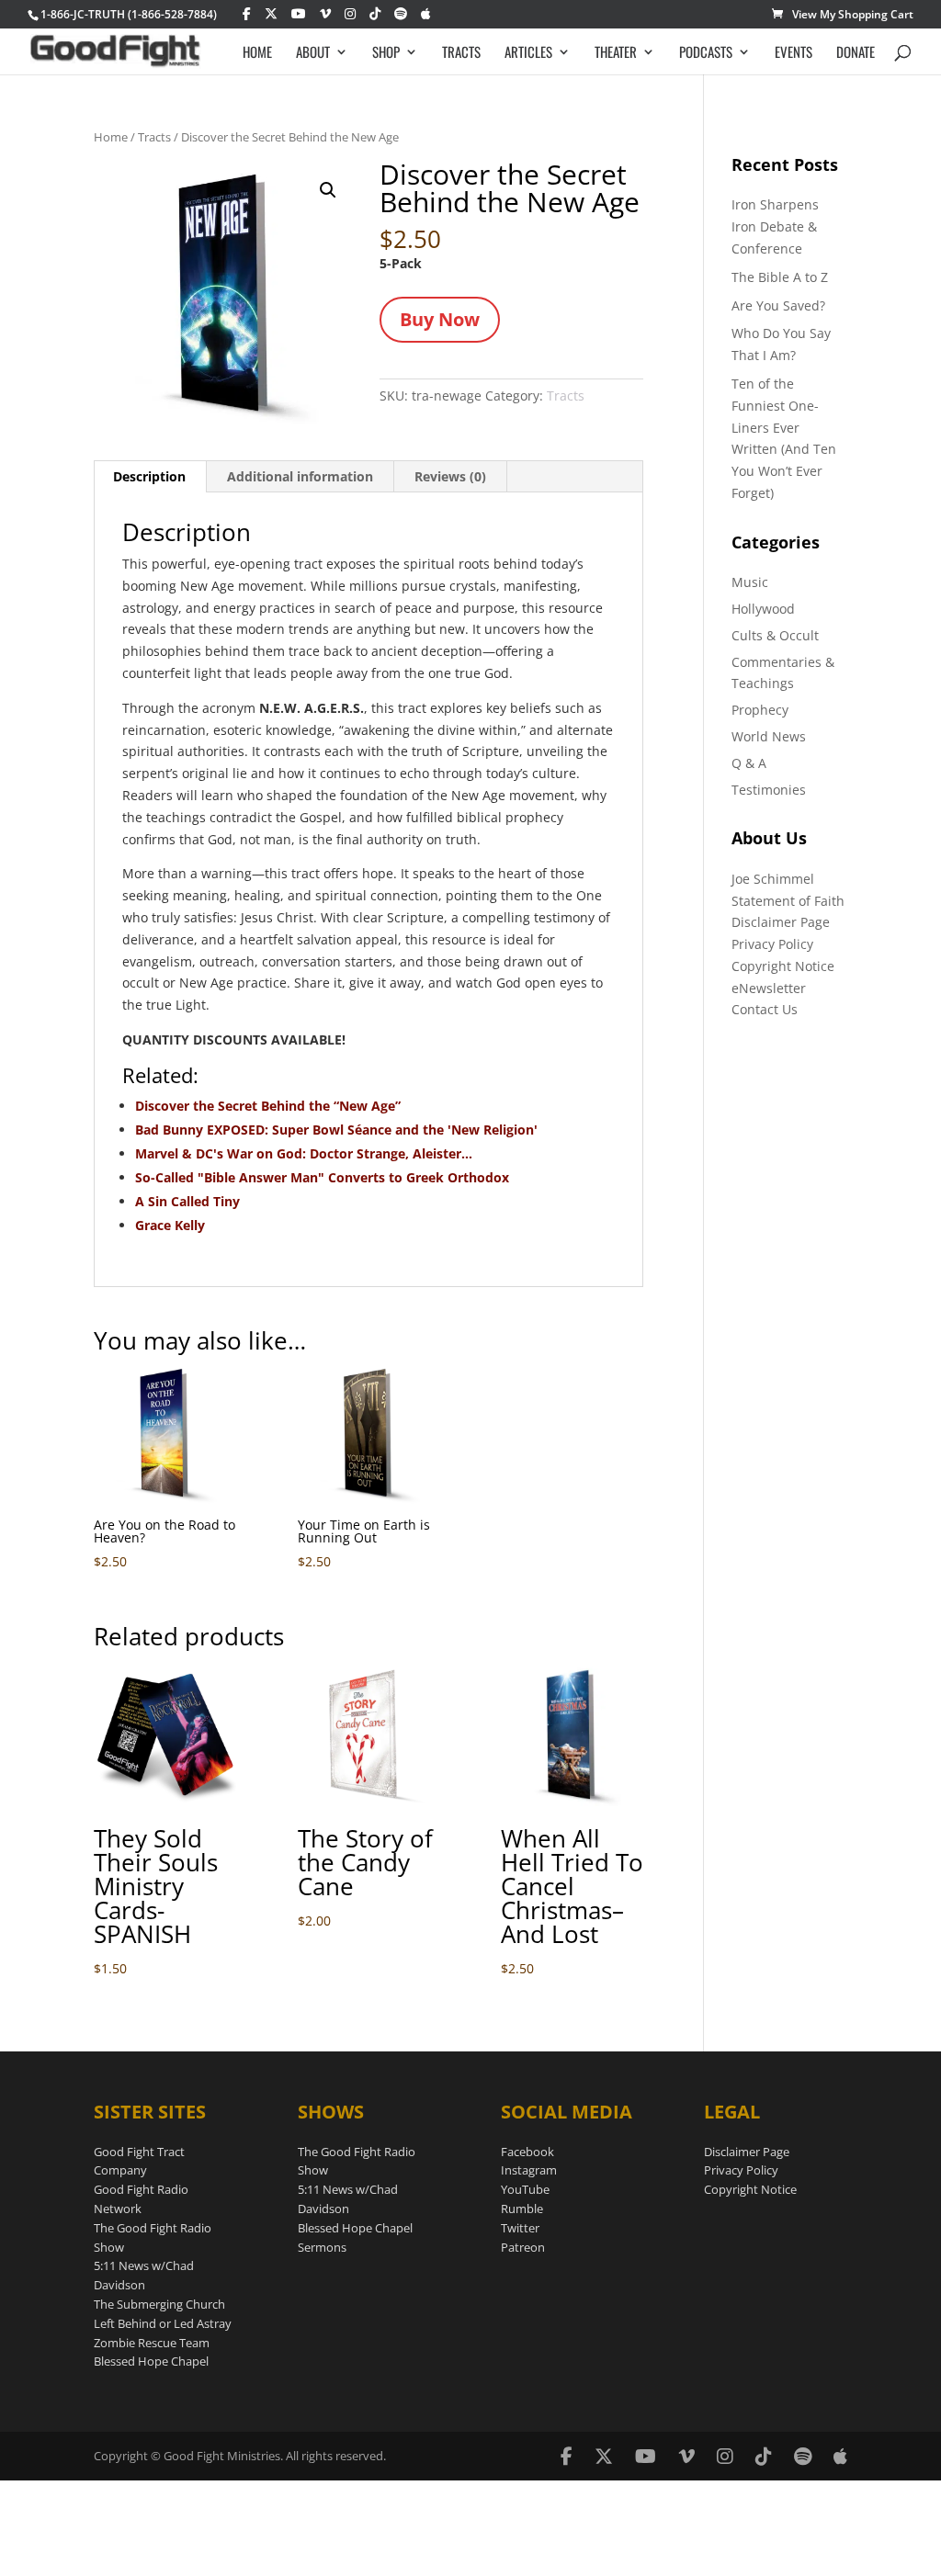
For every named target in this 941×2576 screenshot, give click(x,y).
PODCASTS (706, 53)
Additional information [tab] (300, 476)
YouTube (525, 2189)
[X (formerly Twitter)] (271, 14)
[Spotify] (401, 14)
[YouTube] (299, 14)
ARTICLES (528, 53)
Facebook (527, 2152)
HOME (257, 53)
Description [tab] (149, 476)
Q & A (749, 763)
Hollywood (763, 609)
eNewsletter (769, 988)
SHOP (386, 53)
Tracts (154, 137)
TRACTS (461, 53)
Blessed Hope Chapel (151, 2361)
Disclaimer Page (781, 922)
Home (111, 137)
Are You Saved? (778, 305)
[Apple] (426, 14)
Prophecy (760, 710)
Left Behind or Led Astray (163, 2323)
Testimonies (769, 790)
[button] (328, 190)
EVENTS (794, 53)
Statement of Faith (788, 901)
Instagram (529, 2170)
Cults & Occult (775, 635)
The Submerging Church (159, 2304)
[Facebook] (247, 14)
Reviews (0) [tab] (450, 476)
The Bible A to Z (780, 277)
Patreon (523, 2247)
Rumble (522, 2209)
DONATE (856, 53)
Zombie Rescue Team (152, 2343)
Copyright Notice (783, 966)
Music (750, 582)
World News (769, 736)
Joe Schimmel (773, 879)
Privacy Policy (772, 944)
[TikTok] (375, 14)
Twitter (520, 2228)
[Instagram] (350, 14)
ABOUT (313, 53)
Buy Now (440, 319)
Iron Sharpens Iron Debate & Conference (775, 226)
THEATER (616, 53)
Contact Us (765, 1009)
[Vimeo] (325, 14)
